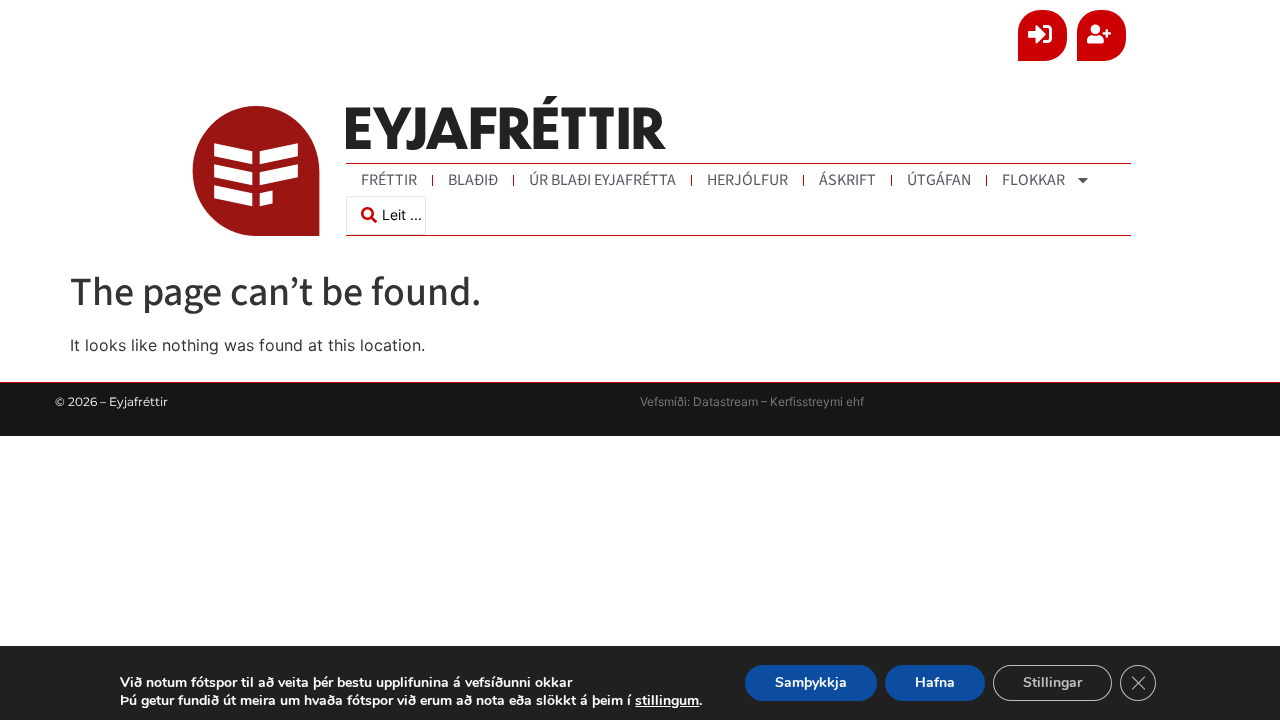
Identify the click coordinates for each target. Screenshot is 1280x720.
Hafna (935, 682)
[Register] (1101, 35)
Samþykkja (811, 682)
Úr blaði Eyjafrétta (602, 180)
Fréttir (389, 180)
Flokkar (1033, 180)
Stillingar (1052, 682)
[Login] (1042, 35)
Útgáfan (939, 180)
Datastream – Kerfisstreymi (766, 401)
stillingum (667, 701)
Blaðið (473, 180)
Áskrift (847, 180)
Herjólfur (747, 180)
